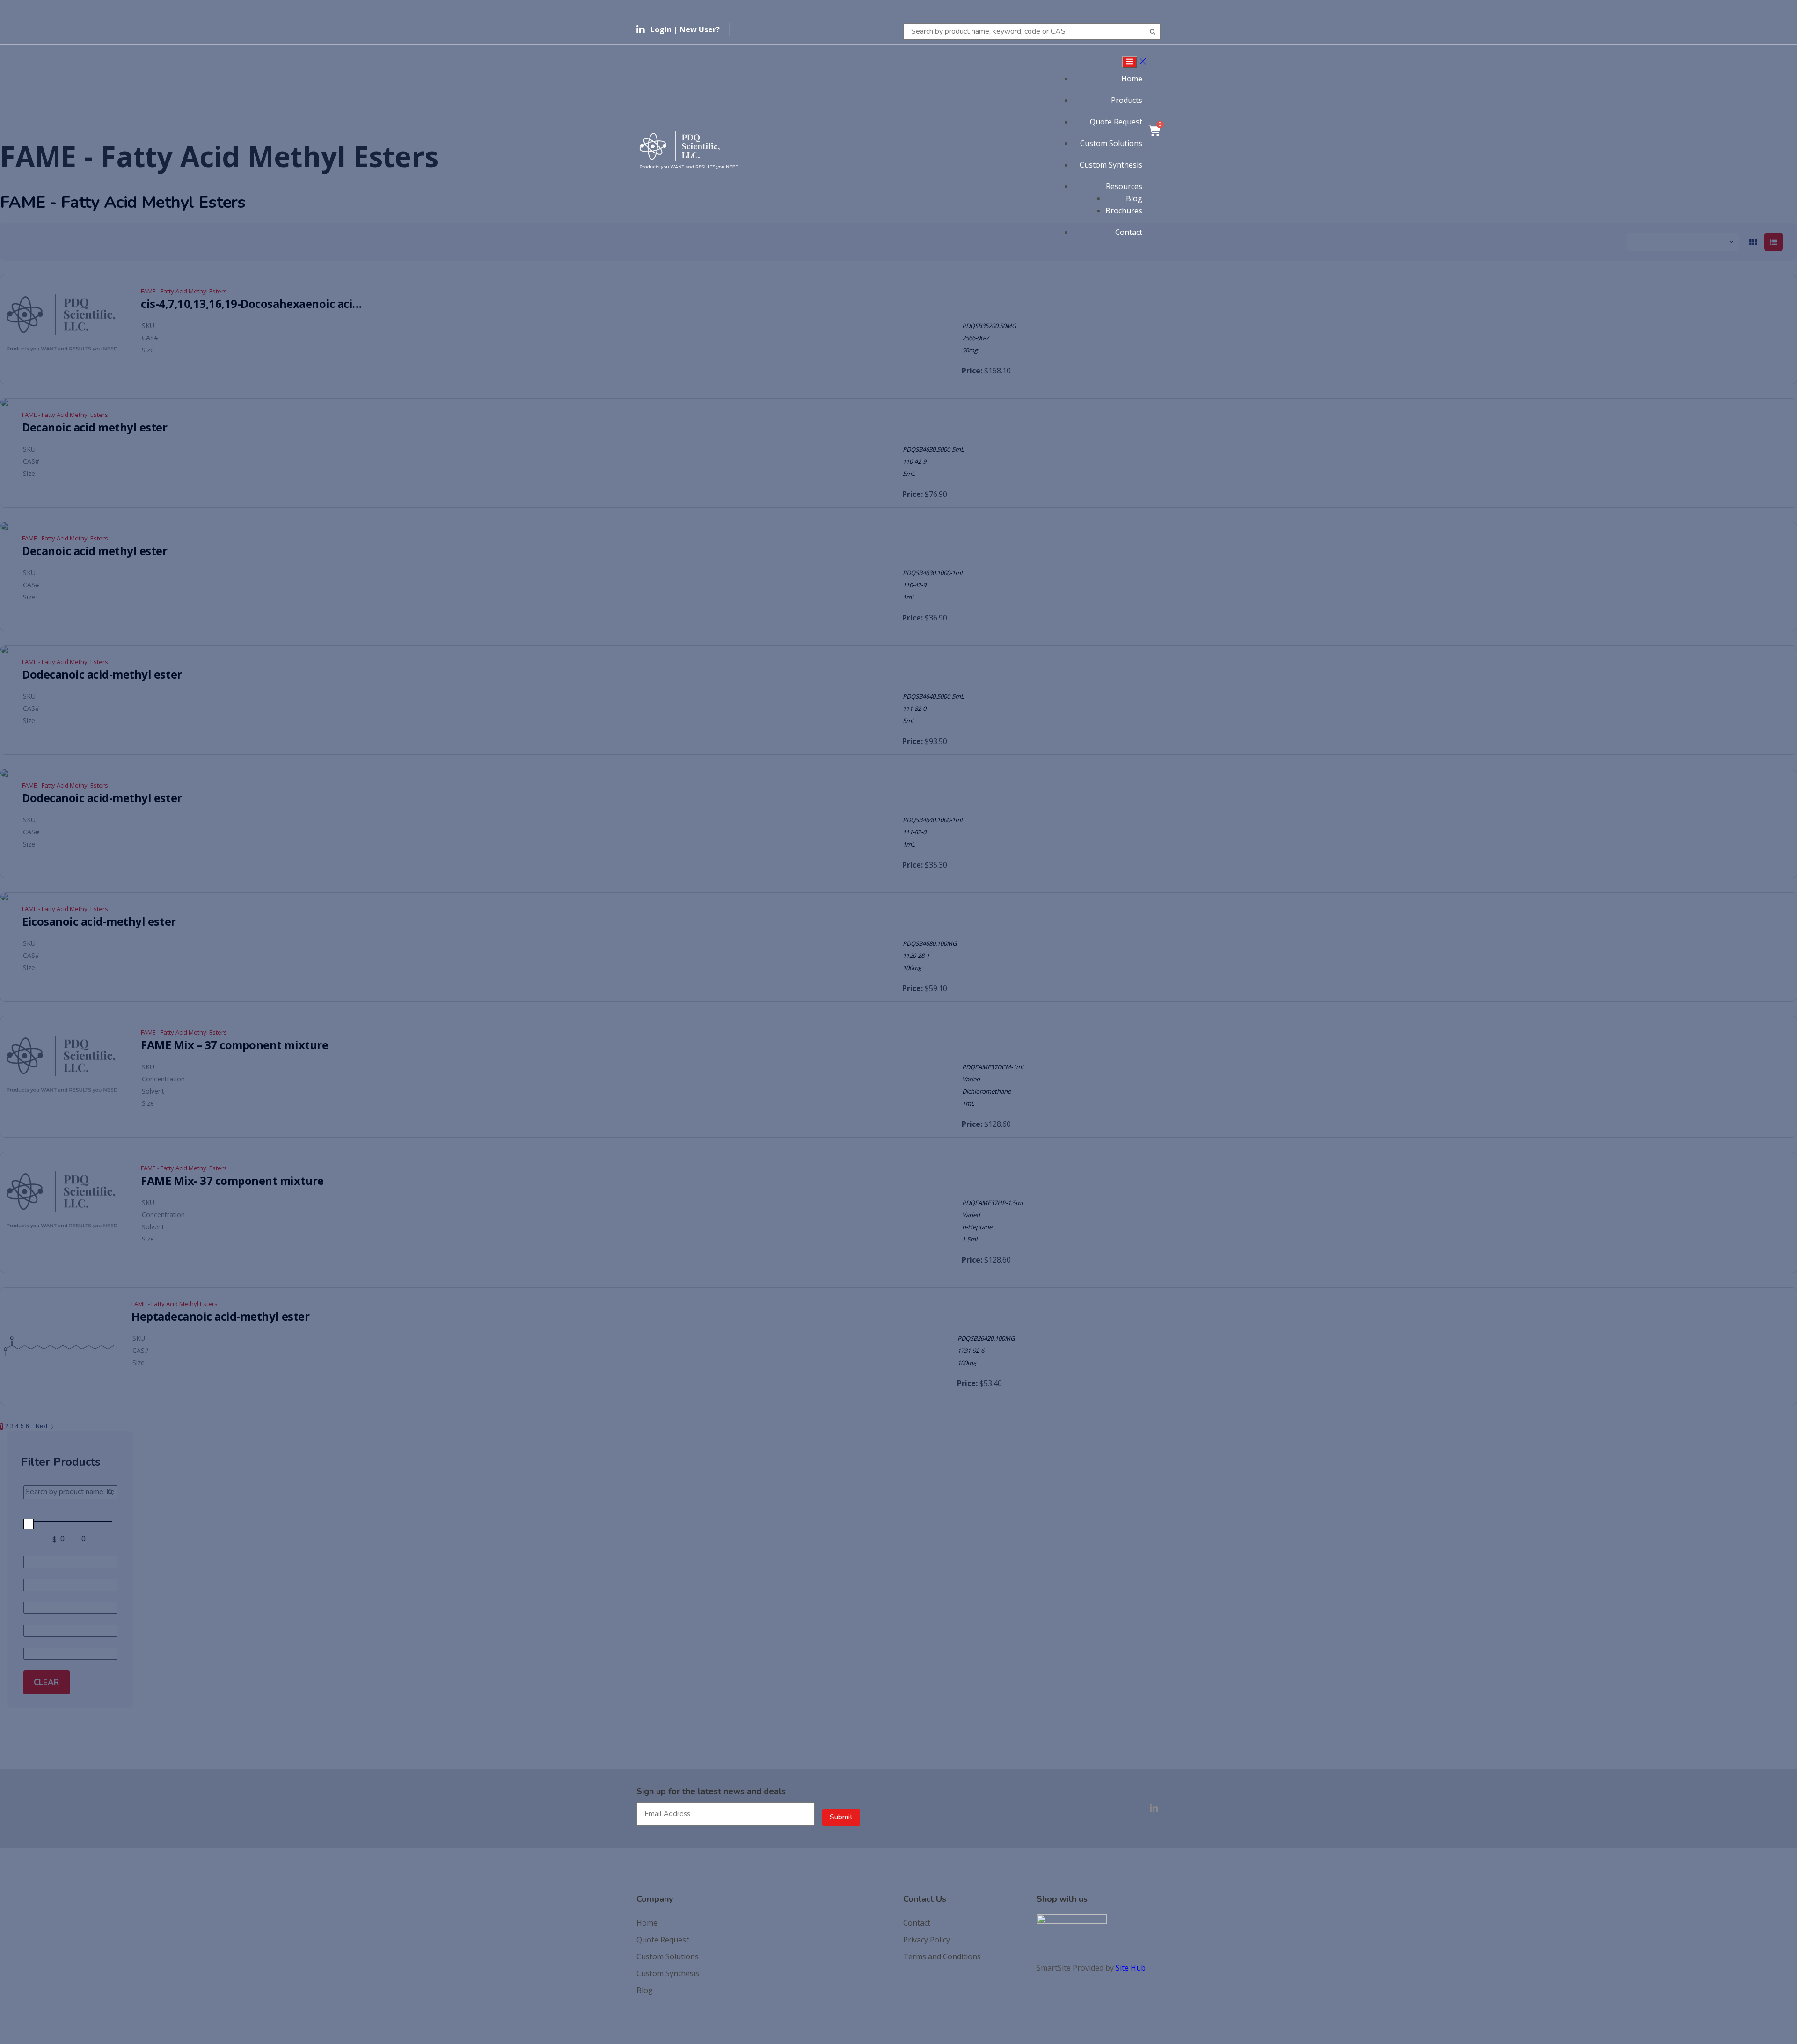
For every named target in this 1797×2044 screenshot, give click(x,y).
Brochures (1124, 211)
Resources (1124, 186)
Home (1132, 79)
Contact (1129, 232)
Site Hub (1131, 1968)
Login (661, 29)
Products (1127, 100)
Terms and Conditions (942, 1956)
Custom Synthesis (1111, 165)
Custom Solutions (1111, 143)
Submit (841, 1817)
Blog (1134, 198)
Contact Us (925, 1899)
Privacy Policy (927, 1940)
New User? (700, 29)
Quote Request (1116, 122)
